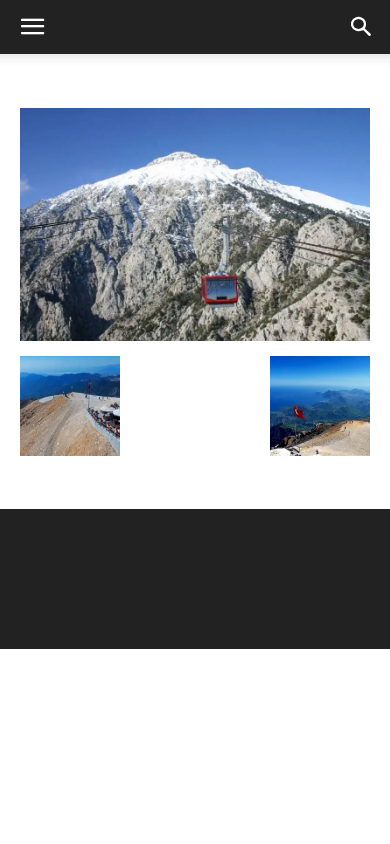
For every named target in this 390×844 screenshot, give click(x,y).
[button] (32, 27)
